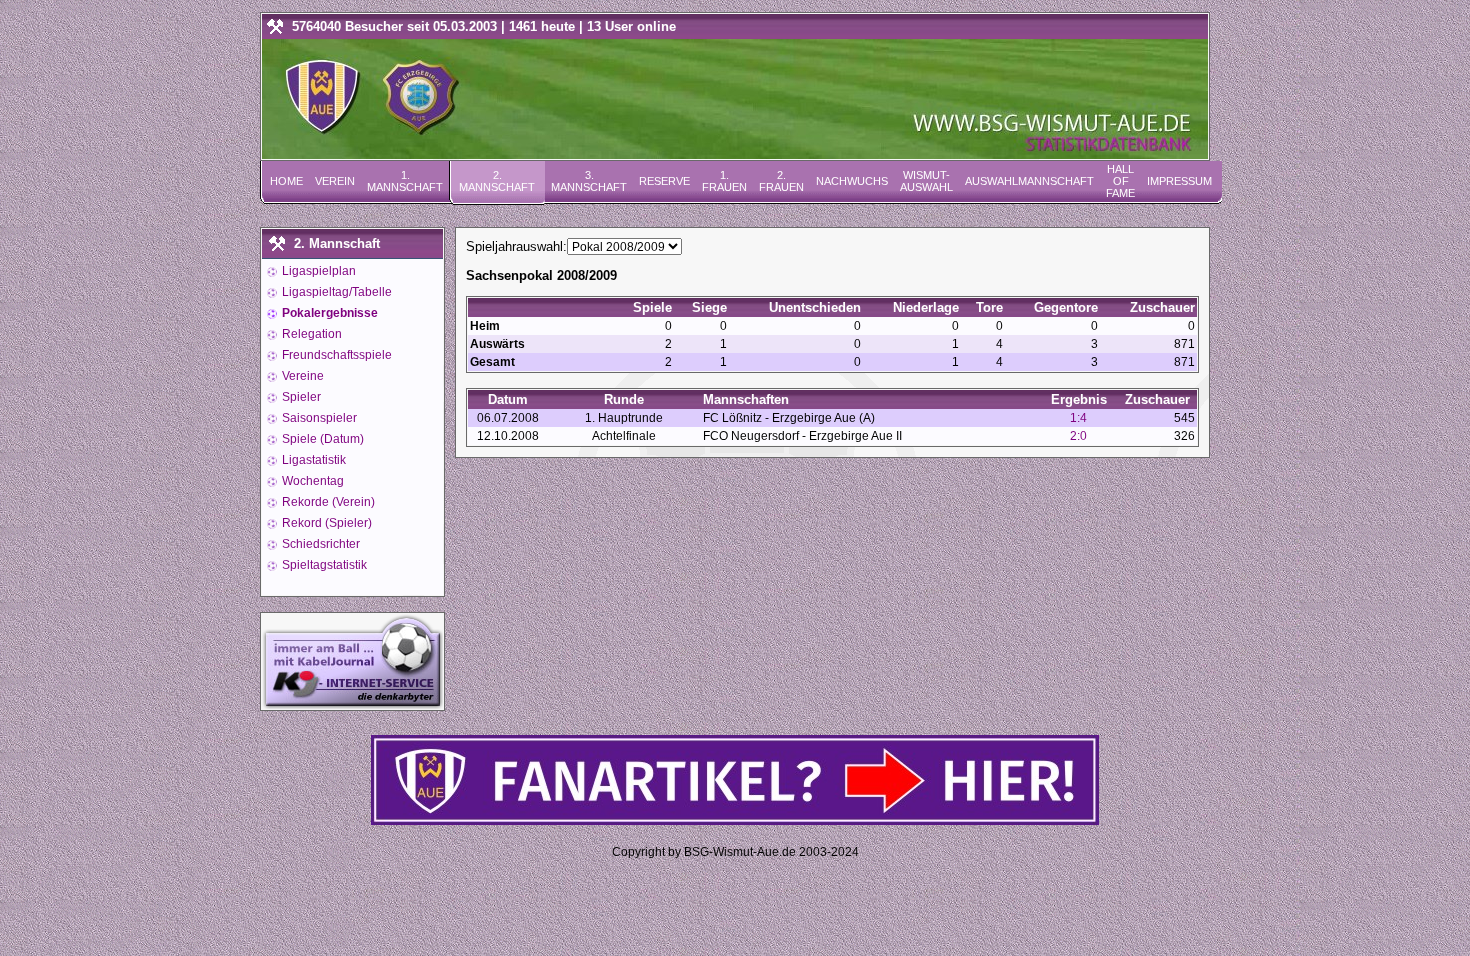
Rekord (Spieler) (325, 523)
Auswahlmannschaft (1029, 181)
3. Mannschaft (589, 181)
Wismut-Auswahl (926, 181)
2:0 (1078, 436)
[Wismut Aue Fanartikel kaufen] (735, 820)
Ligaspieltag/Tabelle (335, 292)
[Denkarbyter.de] (352, 704)
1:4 (1078, 418)
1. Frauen (724, 181)
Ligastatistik (312, 460)
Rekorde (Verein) (327, 502)
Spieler (300, 397)
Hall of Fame (1120, 181)
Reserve (664, 181)
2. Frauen (781, 181)
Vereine (301, 376)
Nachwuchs (852, 181)
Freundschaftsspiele (335, 355)
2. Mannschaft (497, 181)
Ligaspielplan (317, 271)
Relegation (310, 334)
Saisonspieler (318, 418)
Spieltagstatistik (323, 565)
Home (286, 181)
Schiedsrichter (319, 544)
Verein (335, 181)
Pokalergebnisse (328, 313)
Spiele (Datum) (321, 439)
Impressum (1179, 181)
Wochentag (311, 481)
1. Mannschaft (405, 181)
